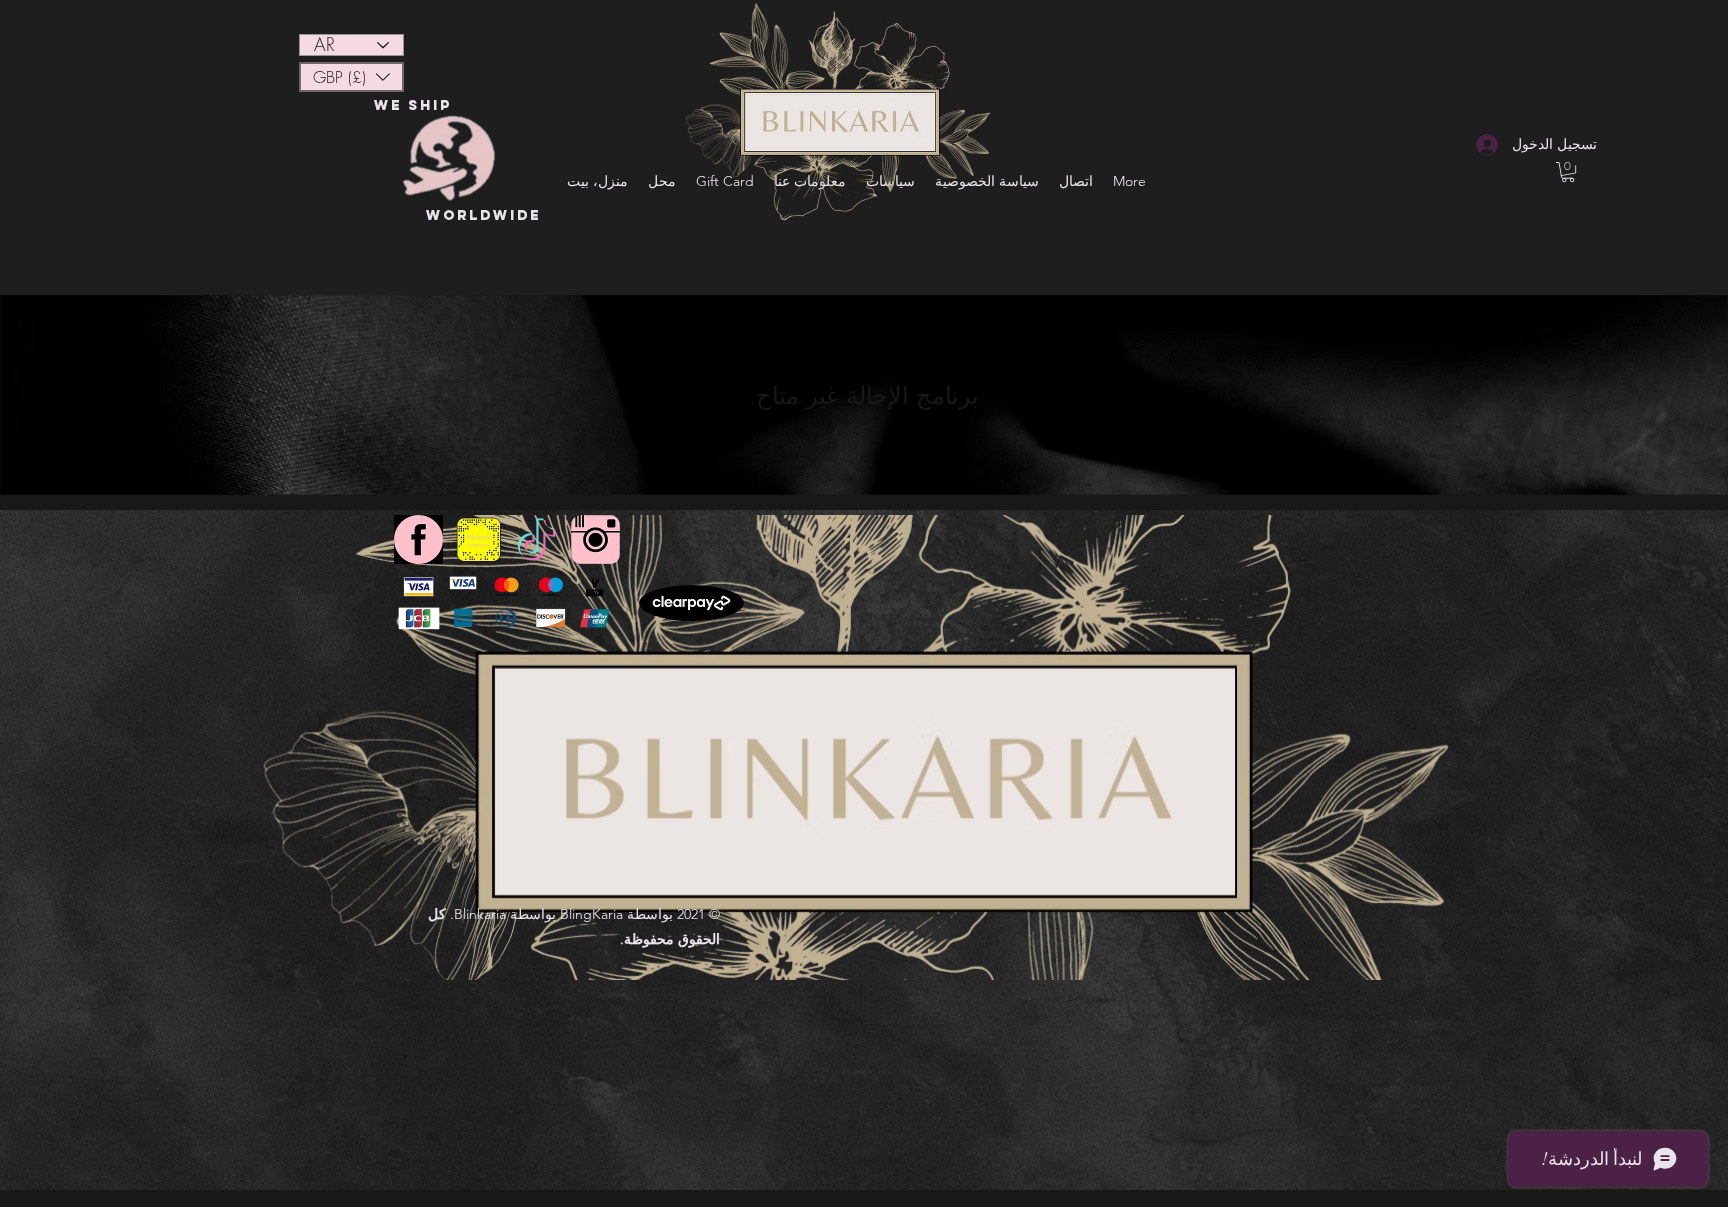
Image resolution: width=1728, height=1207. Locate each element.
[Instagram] (595, 539)
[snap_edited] (477, 539)
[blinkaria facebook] (418, 539)
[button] (351, 77)
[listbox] (351, 77)
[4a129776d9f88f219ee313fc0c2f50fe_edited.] (536, 539)
